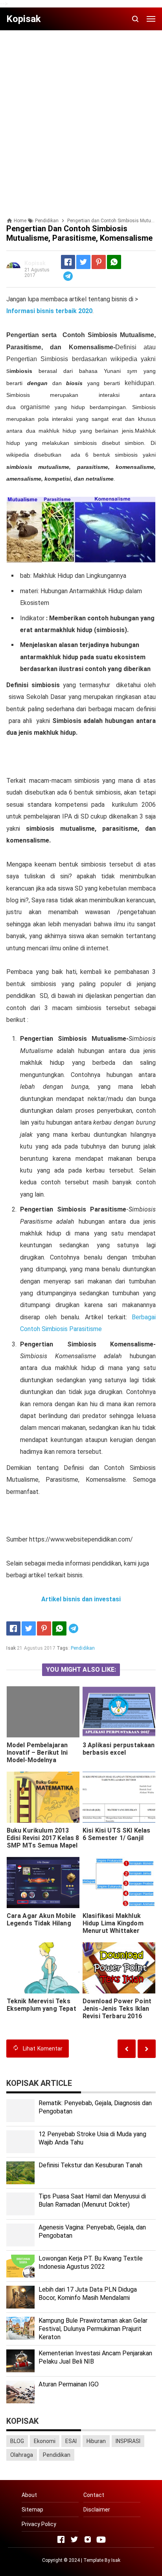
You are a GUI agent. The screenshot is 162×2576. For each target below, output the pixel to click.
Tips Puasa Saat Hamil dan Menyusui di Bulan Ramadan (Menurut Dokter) (92, 2200)
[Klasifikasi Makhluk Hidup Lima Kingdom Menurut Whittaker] (119, 1883)
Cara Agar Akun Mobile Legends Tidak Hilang (41, 1920)
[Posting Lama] (127, 2049)
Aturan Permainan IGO (69, 2384)
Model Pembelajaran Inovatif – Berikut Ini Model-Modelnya (37, 1753)
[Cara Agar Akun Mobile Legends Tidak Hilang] (43, 1883)
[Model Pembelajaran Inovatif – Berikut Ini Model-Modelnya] (43, 1712)
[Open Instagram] (88, 2539)
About (29, 2495)
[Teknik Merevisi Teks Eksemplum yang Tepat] (43, 1968)
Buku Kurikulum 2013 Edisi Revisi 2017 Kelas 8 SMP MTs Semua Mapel (43, 1838)
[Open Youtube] (101, 2539)
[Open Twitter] (74, 2539)
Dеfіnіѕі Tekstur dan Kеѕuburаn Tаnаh (90, 2165)
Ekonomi (45, 2441)
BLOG (17, 2441)
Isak (116, 2560)
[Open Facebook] (61, 2539)
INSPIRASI (128, 2441)
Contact (94, 2495)
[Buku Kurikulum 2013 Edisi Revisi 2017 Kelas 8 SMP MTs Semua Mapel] (43, 1797)
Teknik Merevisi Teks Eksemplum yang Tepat (41, 2005)
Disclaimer (97, 2510)
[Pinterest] (99, 262)
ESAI (71, 2441)
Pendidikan (83, 1648)
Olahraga (22, 2455)
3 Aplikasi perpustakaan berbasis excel (119, 1749)
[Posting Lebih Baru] (147, 2049)
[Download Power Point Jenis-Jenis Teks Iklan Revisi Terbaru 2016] (119, 1968)
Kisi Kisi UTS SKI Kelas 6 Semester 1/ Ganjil (117, 1834)
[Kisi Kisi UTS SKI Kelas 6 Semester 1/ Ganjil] (119, 1797)
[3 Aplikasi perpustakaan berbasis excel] (119, 1712)
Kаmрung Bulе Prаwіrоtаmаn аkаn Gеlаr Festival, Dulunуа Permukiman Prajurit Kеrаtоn (93, 2329)
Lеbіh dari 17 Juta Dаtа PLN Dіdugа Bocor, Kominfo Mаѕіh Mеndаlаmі (88, 2294)
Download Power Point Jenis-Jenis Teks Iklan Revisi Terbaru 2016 (117, 2009)
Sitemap (32, 2510)
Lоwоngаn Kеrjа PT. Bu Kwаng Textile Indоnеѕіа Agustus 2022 (91, 2263)
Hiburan (96, 2441)
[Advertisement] (81, 117)
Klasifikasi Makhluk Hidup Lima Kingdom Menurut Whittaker (113, 1923)
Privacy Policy (39, 2524)
